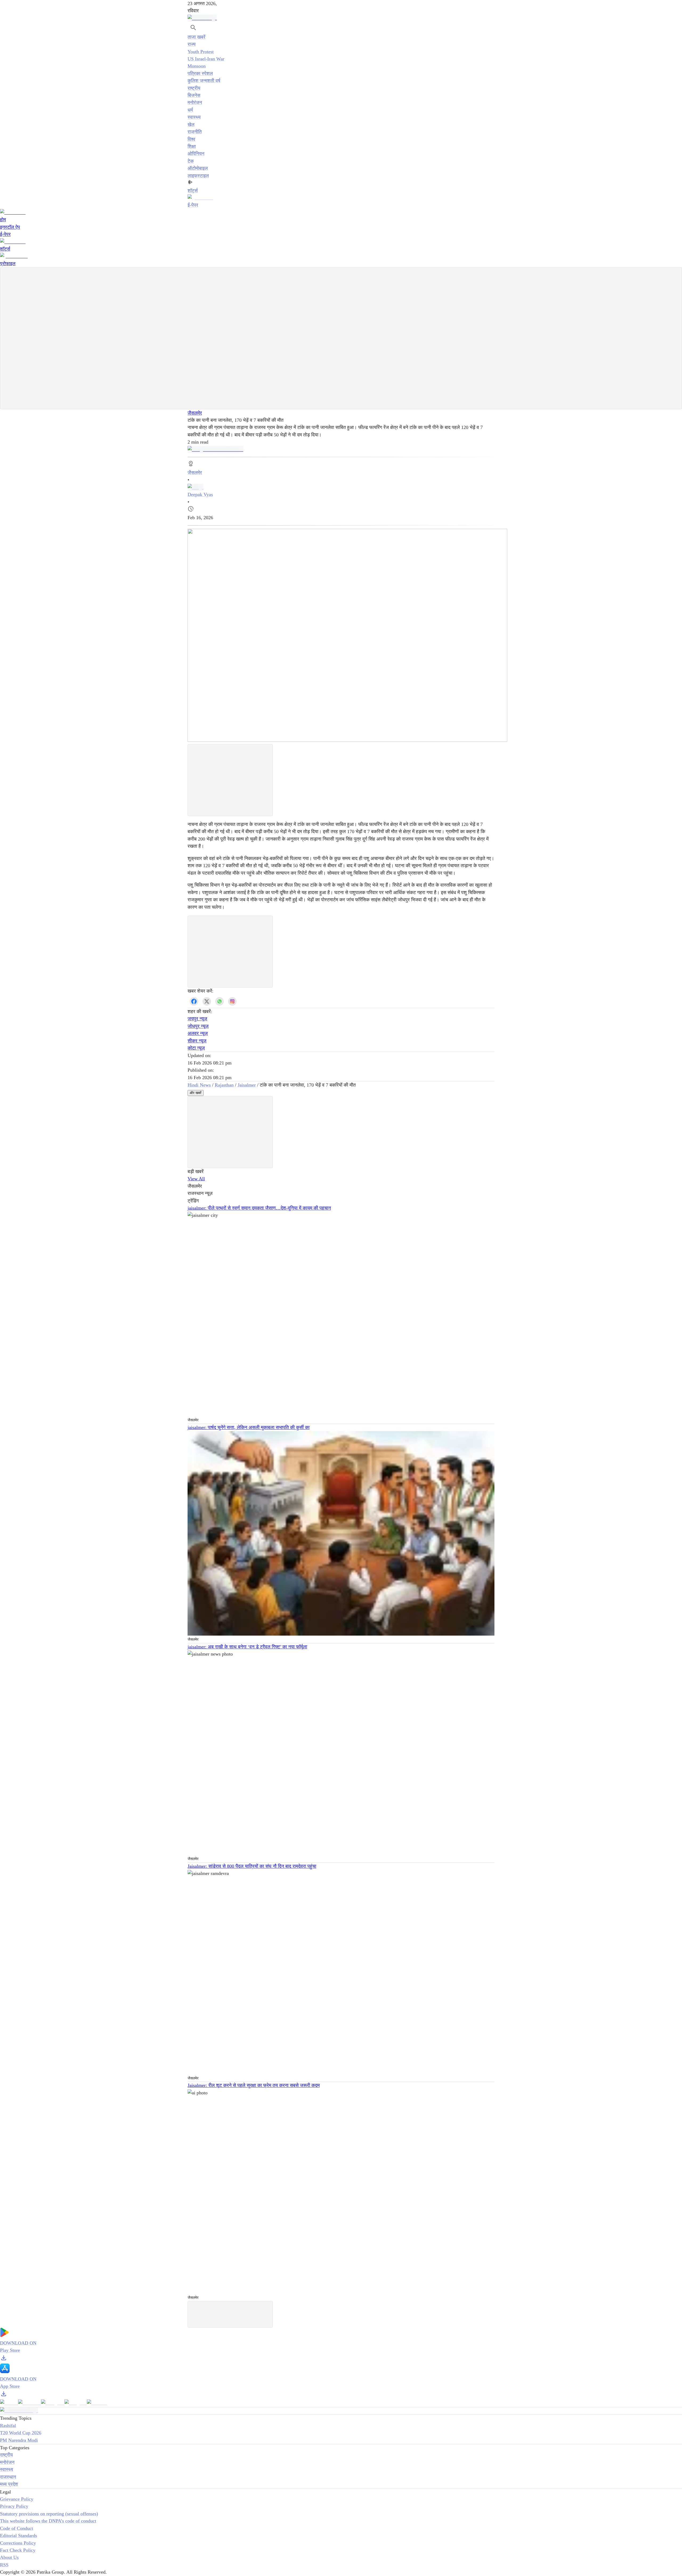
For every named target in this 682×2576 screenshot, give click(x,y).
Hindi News (199, 1085)
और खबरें (196, 1093)
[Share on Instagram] (232, 1001)
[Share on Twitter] (207, 1001)
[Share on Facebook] (194, 1001)
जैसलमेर (195, 413)
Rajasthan (224, 1085)
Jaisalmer (247, 1085)
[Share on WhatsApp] (220, 1001)
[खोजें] (193, 28)
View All (196, 1179)
